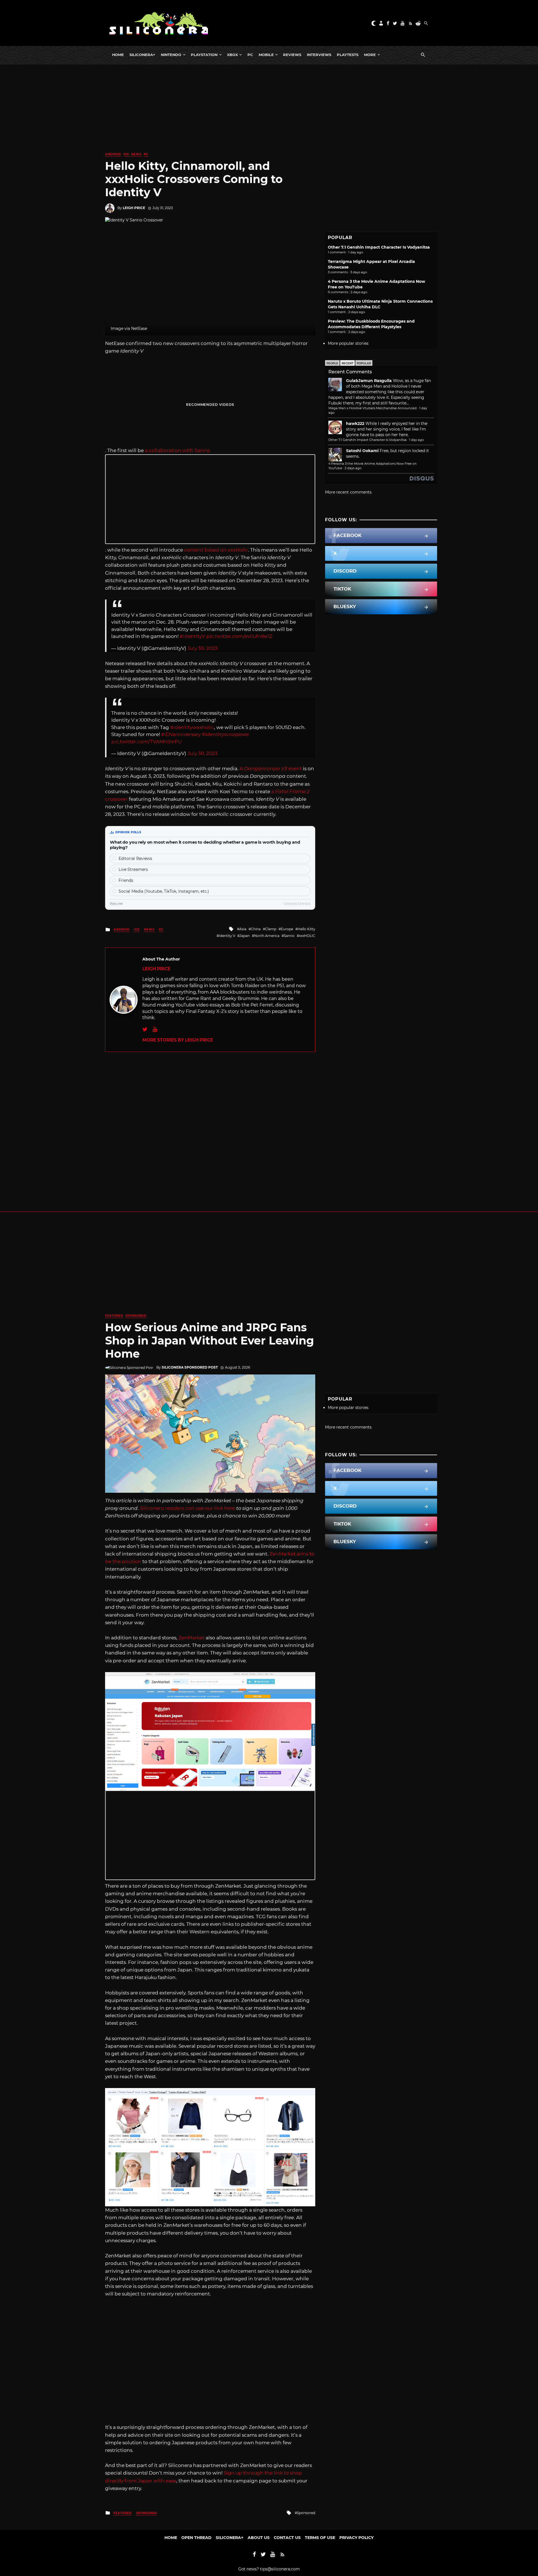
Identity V (227, 936)
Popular (364, 363)
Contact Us (287, 2538)
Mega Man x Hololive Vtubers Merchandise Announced (373, 408)
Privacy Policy (356, 2538)
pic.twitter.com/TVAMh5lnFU (146, 742)
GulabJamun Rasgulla (369, 381)
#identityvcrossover (225, 734)
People (332, 363)
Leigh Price (134, 208)
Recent (347, 363)
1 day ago (417, 440)
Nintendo (171, 55)
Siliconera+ (142, 55)
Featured (114, 1316)
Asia (243, 929)
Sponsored (136, 1316)
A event (271, 769)
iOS (126, 154)
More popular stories (348, 343)
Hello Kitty (306, 929)
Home (118, 55)
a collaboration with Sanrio (177, 450)
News (136, 154)
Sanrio (289, 936)
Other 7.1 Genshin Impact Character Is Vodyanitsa (379, 247)
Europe (287, 929)
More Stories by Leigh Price (178, 1040)
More (370, 55)
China (256, 929)
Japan (245, 936)
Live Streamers (133, 869)
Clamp (271, 929)
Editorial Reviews (135, 858)
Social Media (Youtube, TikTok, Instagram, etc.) (164, 891)
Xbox (232, 55)
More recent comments (348, 492)
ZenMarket (192, 1638)
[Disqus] (210, 1122)
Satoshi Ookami (362, 451)
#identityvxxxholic (192, 727)
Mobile (266, 55)
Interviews (319, 55)
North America (267, 936)
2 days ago (353, 468)
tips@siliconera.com (280, 2569)
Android (113, 154)
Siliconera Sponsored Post (190, 1367)
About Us (259, 2538)
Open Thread (196, 2538)
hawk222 (355, 423)
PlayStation (204, 55)
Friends (126, 880)
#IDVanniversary (181, 734)
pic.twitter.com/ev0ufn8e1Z (239, 636)
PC (250, 55)
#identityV (192, 636)
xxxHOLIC (307, 936)
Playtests (348, 55)
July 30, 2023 (203, 648)
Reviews (292, 55)
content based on (216, 550)
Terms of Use (320, 2538)
